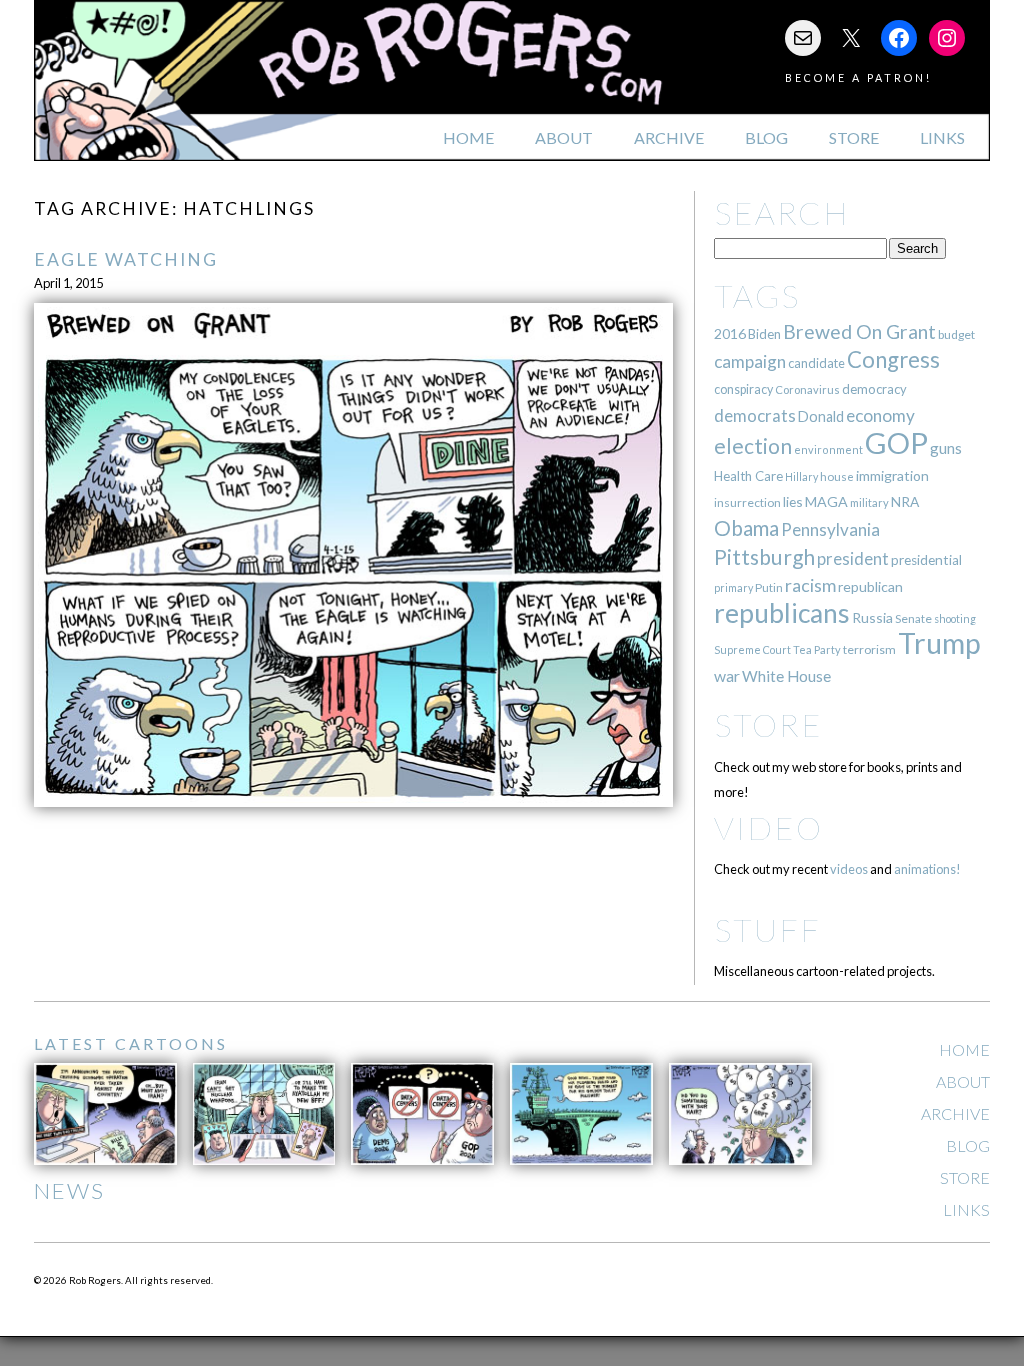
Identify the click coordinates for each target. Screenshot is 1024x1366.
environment (828, 449)
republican (870, 586)
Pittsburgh (764, 557)
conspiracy (743, 389)
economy (880, 415)
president (853, 559)
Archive (669, 137)
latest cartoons (131, 1043)
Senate (913, 618)
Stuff (767, 929)
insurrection (747, 502)
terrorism (869, 649)
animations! (927, 869)
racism (810, 585)
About (564, 137)
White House (786, 676)
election (753, 445)
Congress (893, 359)
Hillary (801, 476)
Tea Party (817, 649)
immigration (892, 475)
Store (854, 137)
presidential (926, 560)
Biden (764, 334)
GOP (896, 442)
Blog (766, 137)
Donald (821, 416)
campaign (750, 361)
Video (768, 827)
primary (733, 587)
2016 (730, 333)
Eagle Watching (126, 259)
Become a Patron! (858, 77)
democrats (755, 415)
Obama (746, 528)
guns (946, 448)
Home (468, 137)
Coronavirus (807, 389)
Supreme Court (752, 649)
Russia (872, 617)
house (837, 476)
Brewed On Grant (859, 331)
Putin (769, 587)
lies (793, 501)
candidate (816, 363)
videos (849, 869)
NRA (905, 501)
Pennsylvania (830, 529)
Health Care (748, 476)
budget (956, 334)
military (869, 502)
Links (942, 137)
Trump (939, 643)
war (727, 675)
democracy (874, 389)
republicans (782, 613)
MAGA (826, 501)
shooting (955, 618)
